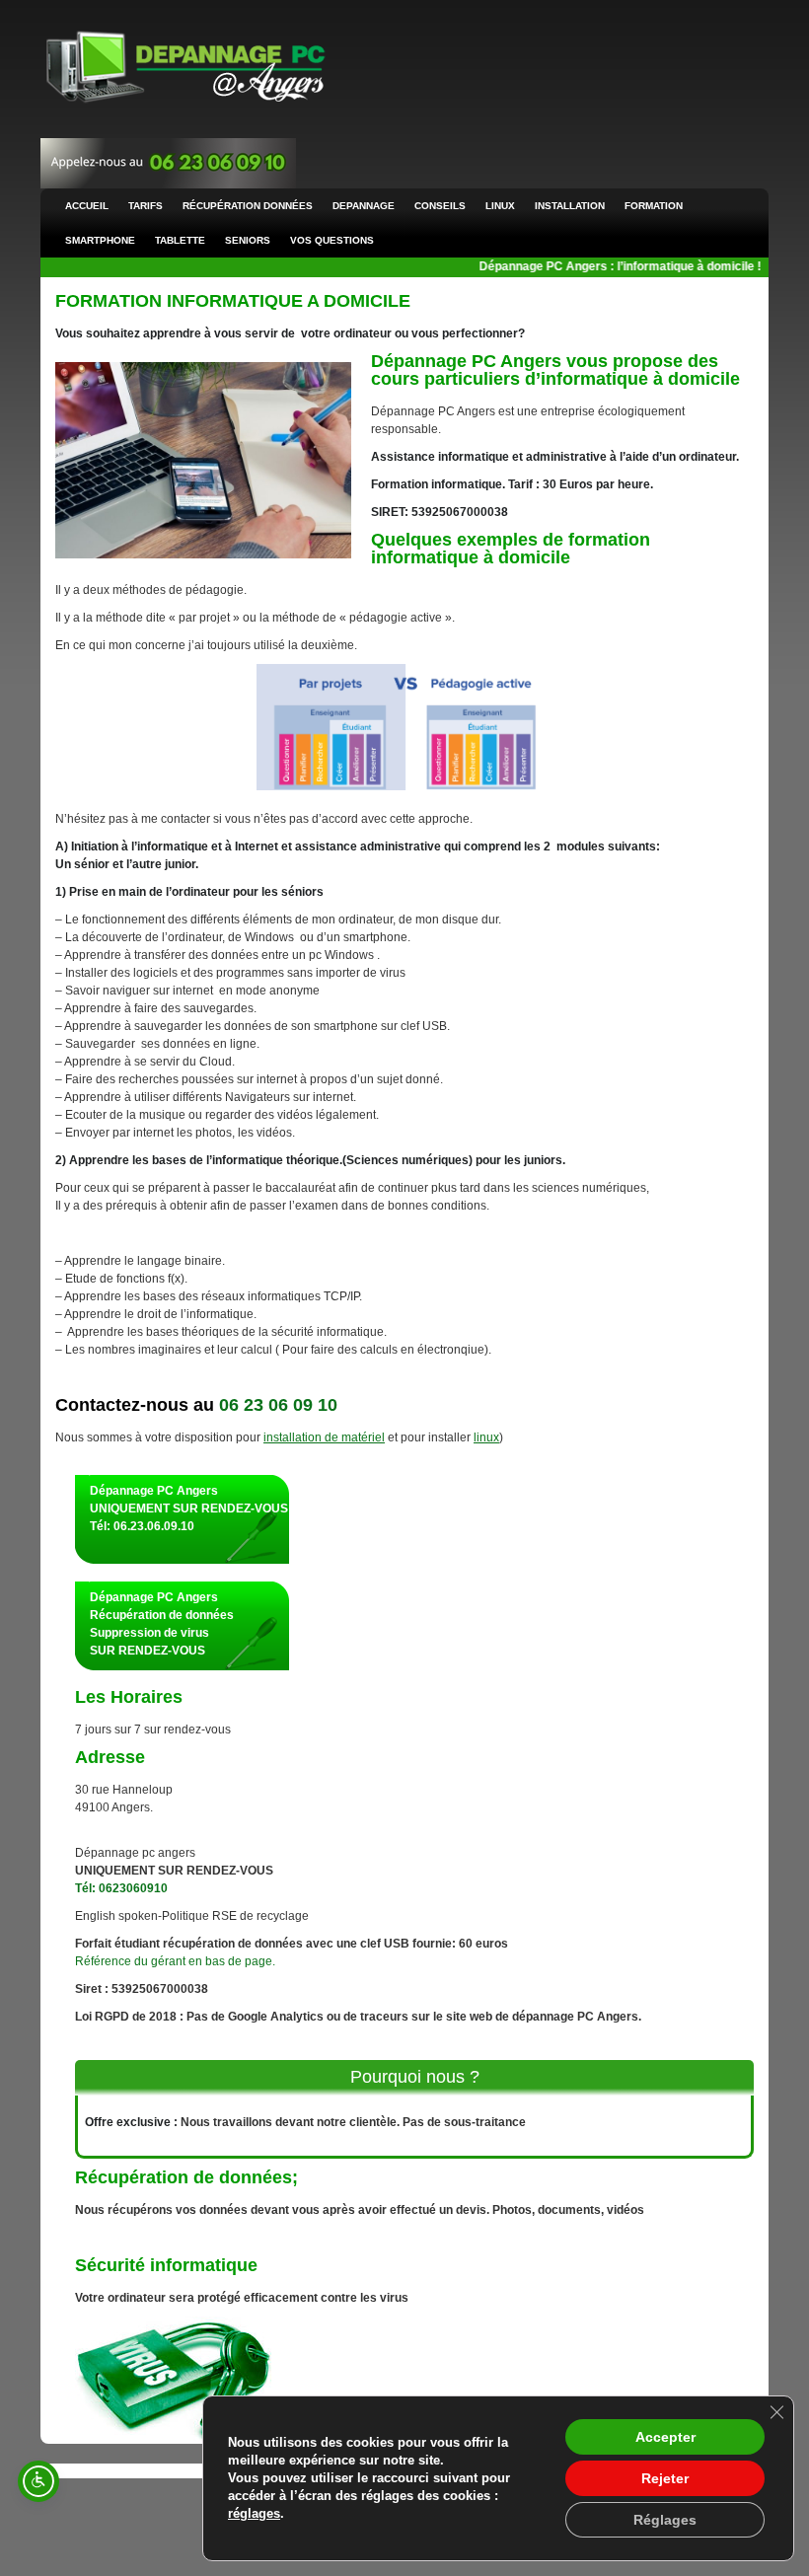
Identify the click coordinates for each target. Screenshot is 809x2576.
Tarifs (146, 206)
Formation (654, 206)
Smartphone (100, 240)
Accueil (87, 206)
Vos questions (332, 240)
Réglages (665, 2520)
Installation (570, 206)
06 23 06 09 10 (278, 1405)
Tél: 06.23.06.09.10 (142, 1526)
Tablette (180, 240)
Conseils (440, 206)
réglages (254, 2513)
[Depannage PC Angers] (185, 68)
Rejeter (665, 2478)
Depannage (364, 206)
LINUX (500, 206)
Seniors (248, 240)
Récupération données (248, 206)
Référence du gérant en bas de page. (175, 1961)
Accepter (665, 2437)
